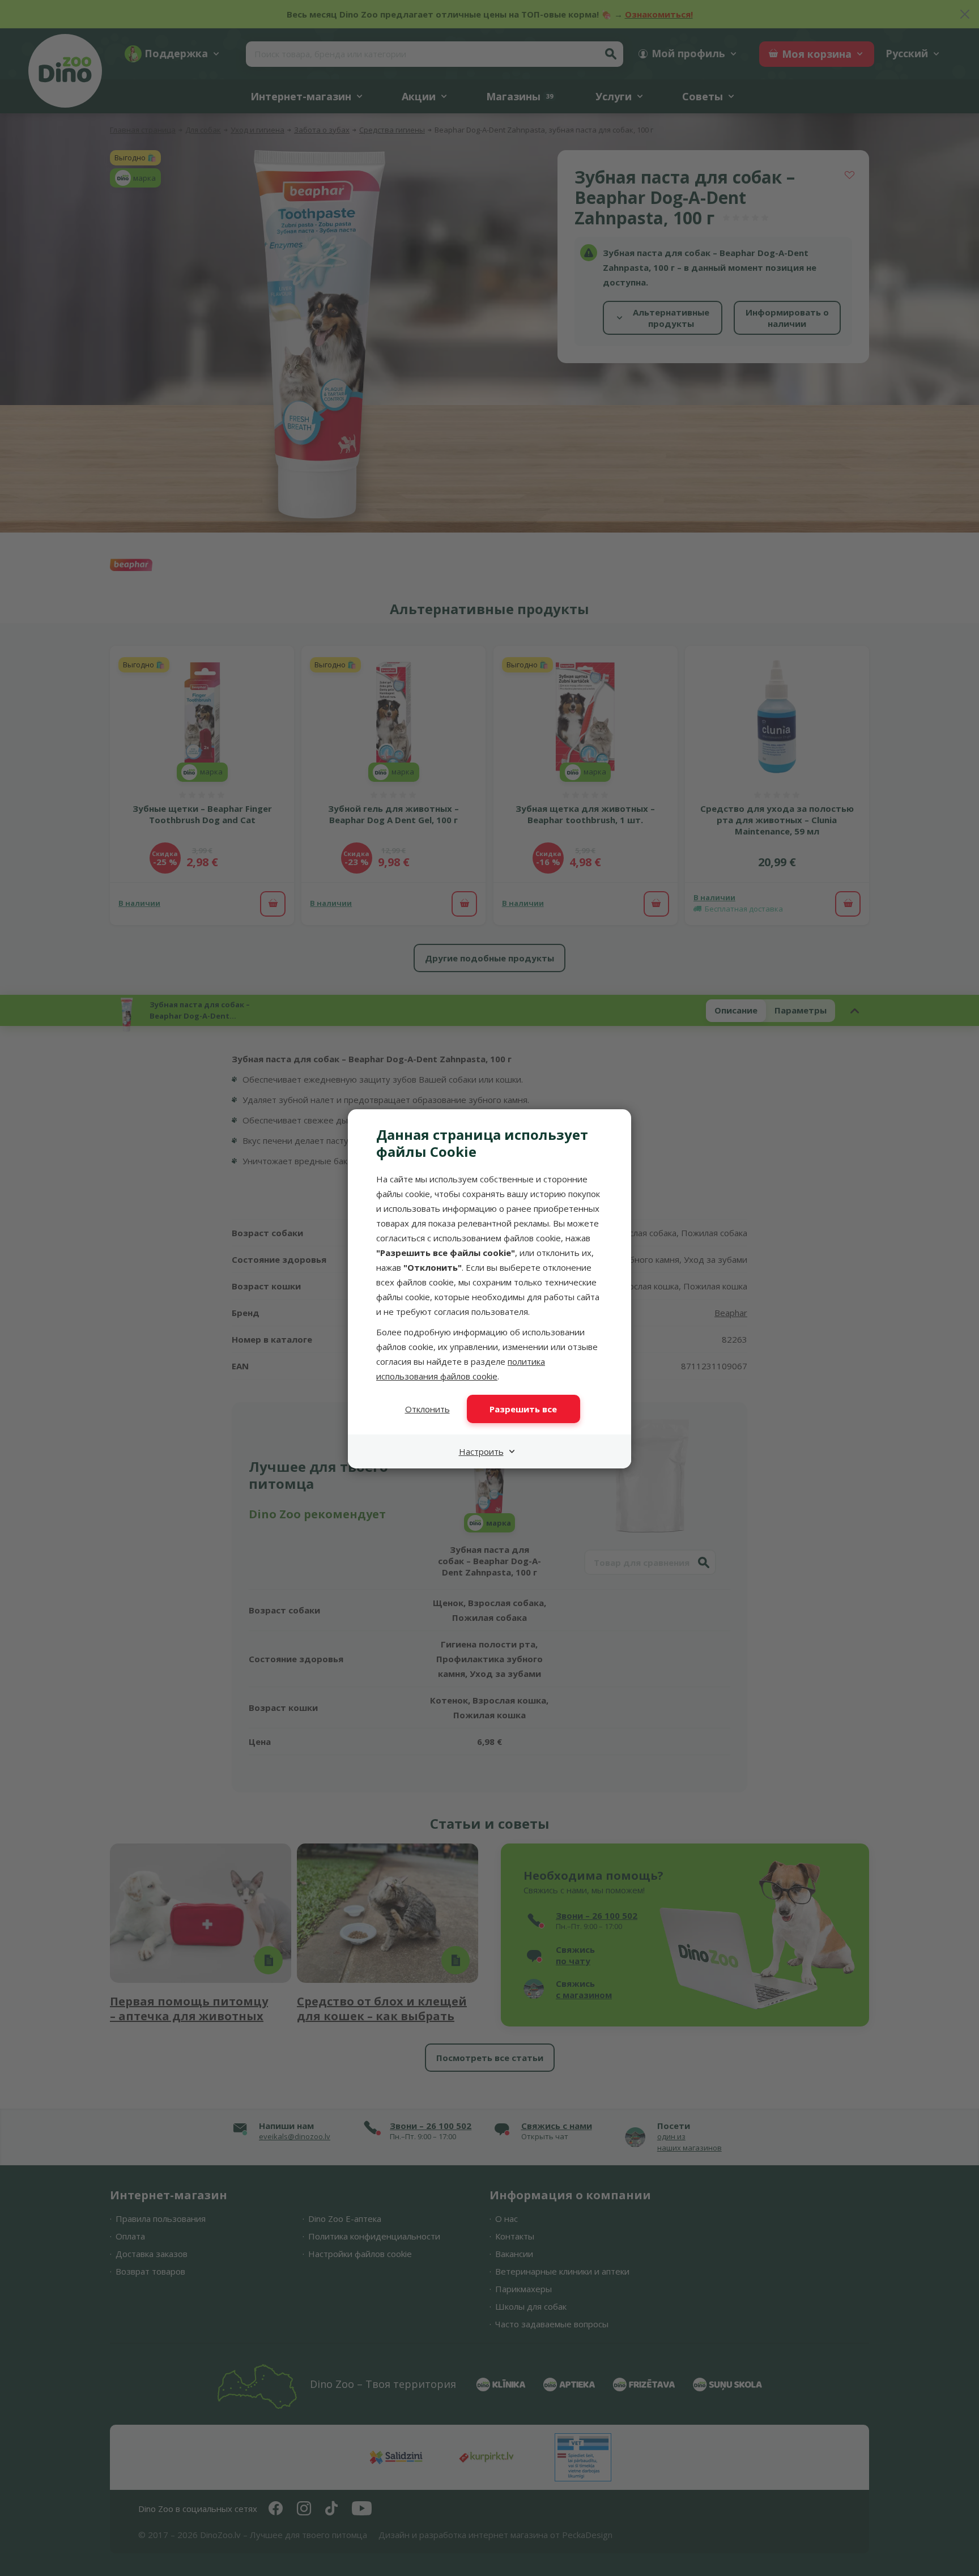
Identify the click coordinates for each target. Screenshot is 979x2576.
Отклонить (427, 1409)
